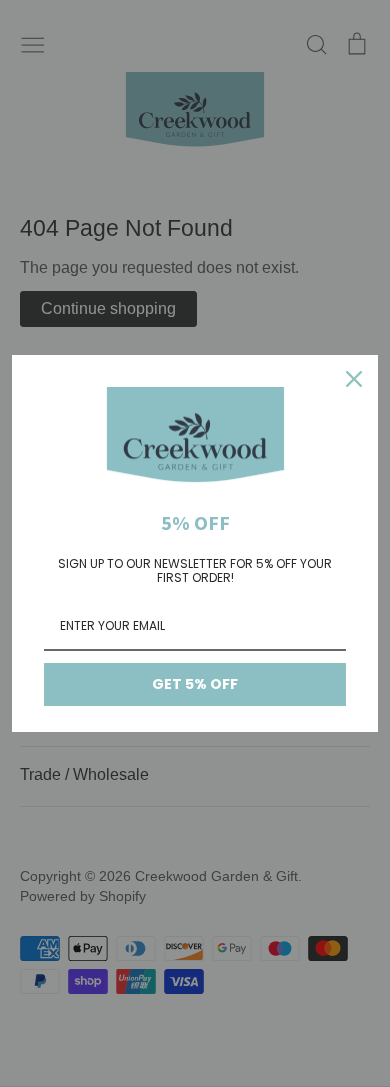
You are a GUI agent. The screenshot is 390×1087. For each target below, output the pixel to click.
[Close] (354, 379)
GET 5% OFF (195, 684)
